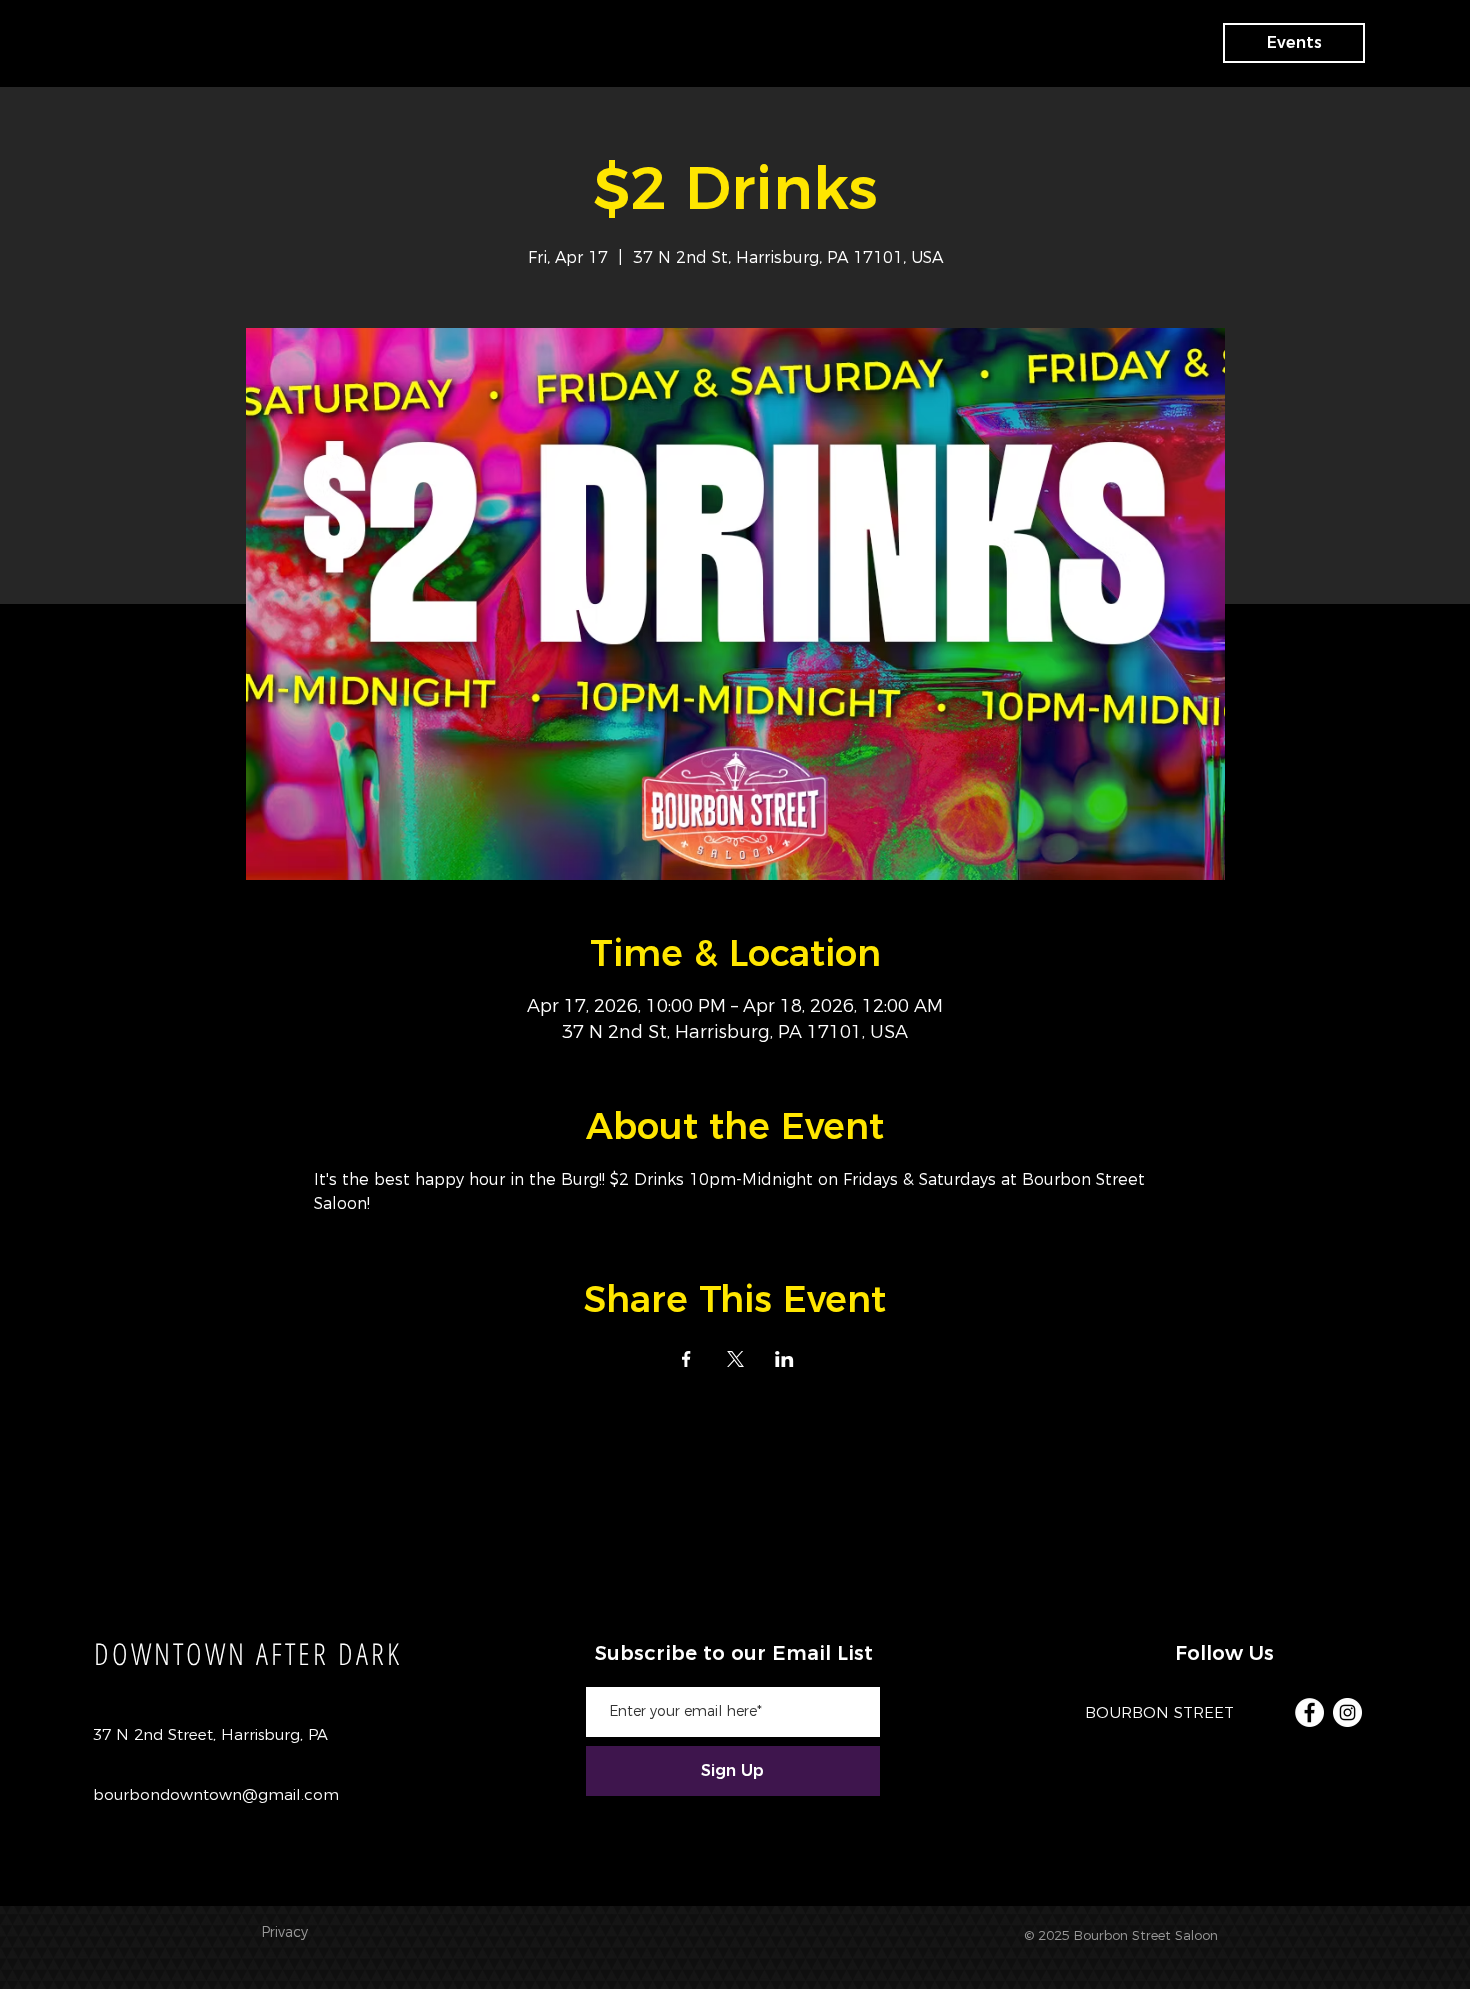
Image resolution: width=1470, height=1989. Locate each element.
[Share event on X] (735, 1359)
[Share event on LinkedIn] (784, 1359)
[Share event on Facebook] (686, 1359)
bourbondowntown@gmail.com (216, 1794)
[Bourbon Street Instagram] (1347, 1712)
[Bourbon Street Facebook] (1309, 1712)
